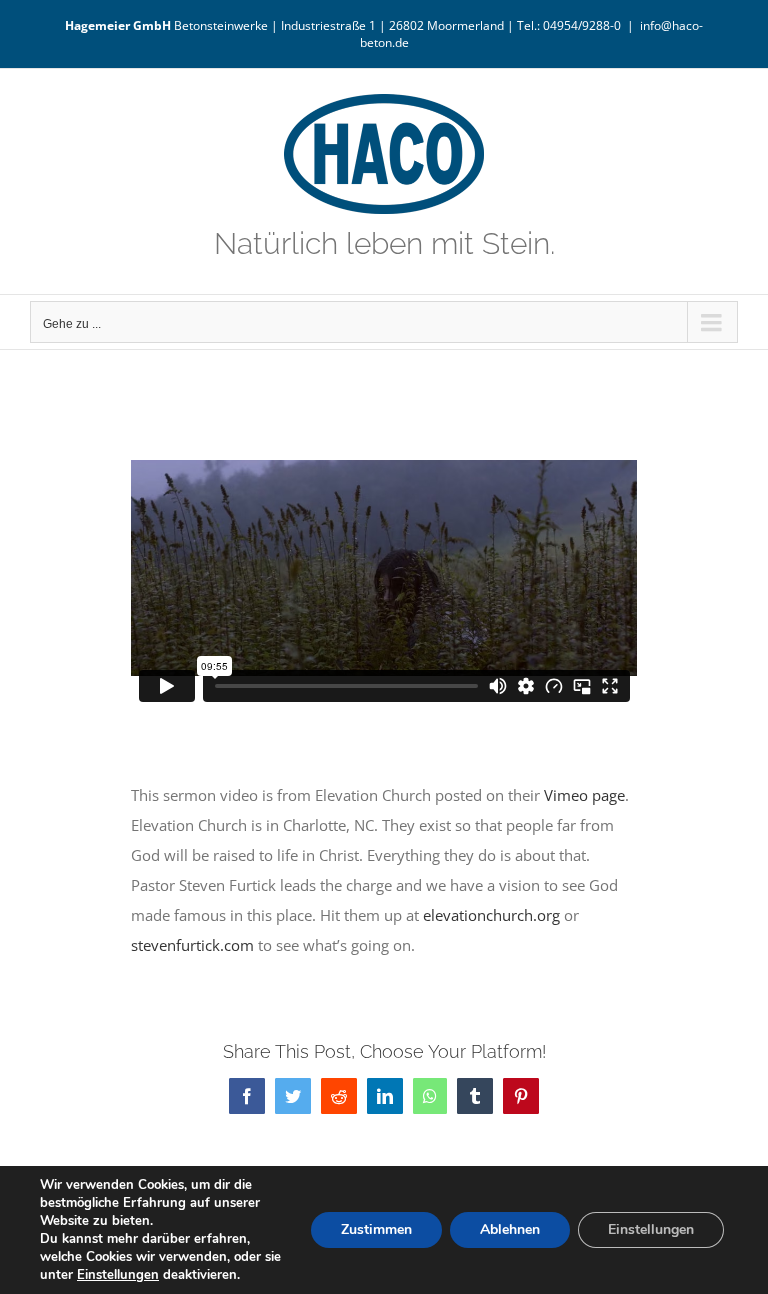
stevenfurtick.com (192, 945)
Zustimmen (376, 1229)
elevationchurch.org (491, 915)
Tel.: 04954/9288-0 (569, 25)
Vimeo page (584, 795)
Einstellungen (118, 1275)
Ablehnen (510, 1229)
